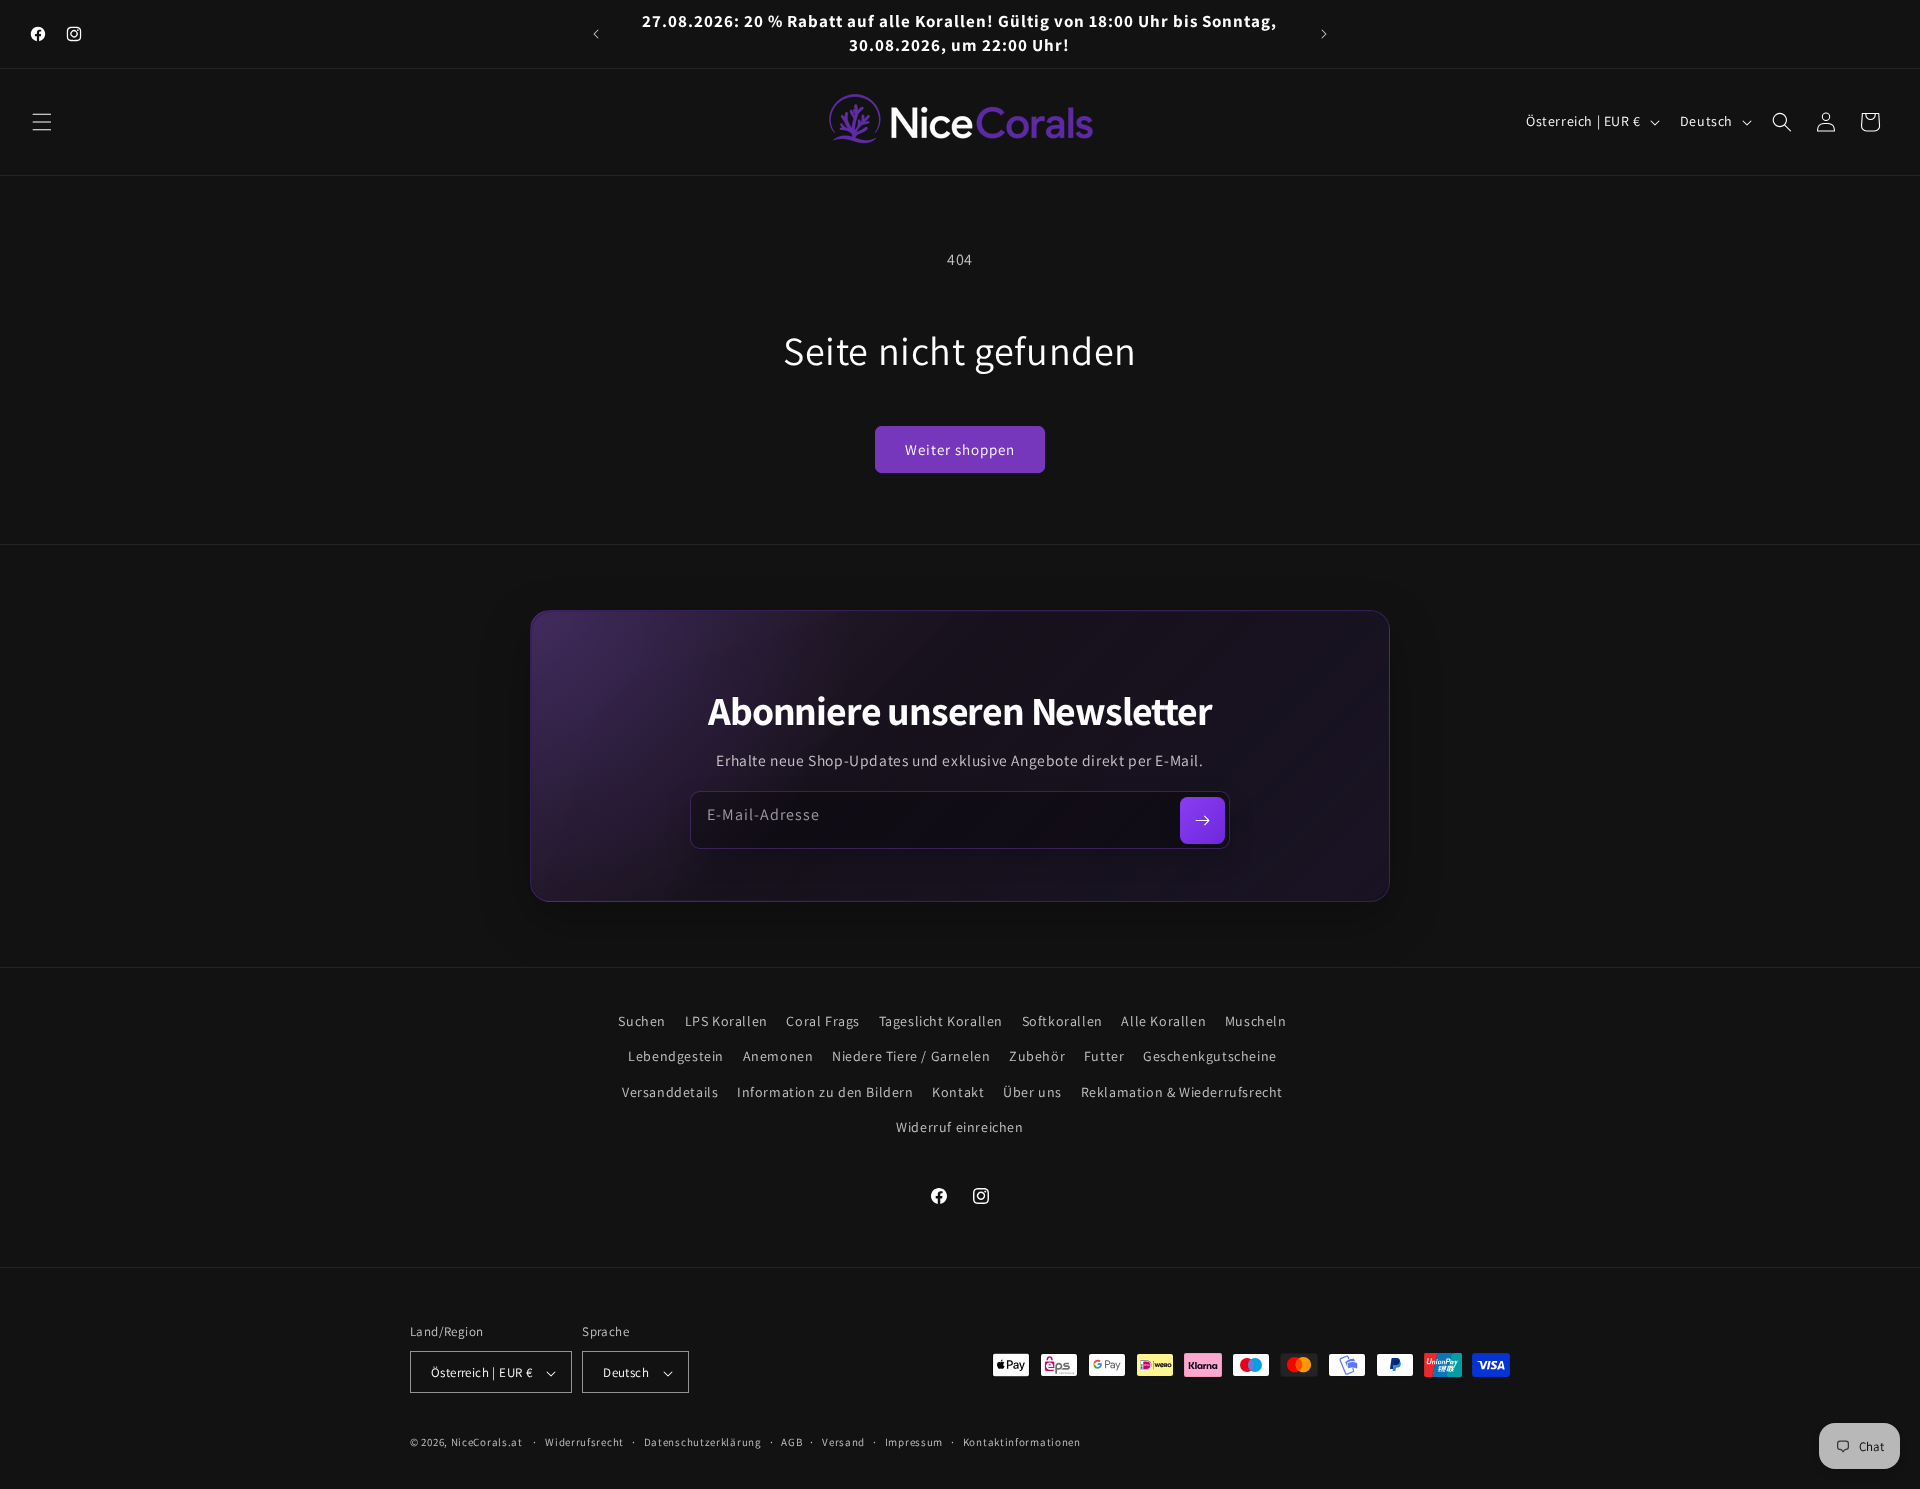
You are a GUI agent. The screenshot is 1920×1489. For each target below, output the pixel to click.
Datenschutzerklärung (703, 1442)
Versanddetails (670, 1092)
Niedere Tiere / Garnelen (911, 1057)
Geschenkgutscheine (1210, 1057)
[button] (42, 122)
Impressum (914, 1442)
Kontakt (958, 1092)
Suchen (642, 1021)
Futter (1104, 1057)
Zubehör (1037, 1057)
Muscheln (1256, 1021)
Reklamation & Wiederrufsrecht (1182, 1092)
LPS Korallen (726, 1021)
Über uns (1032, 1092)
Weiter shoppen (960, 449)
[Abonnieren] (1202, 820)
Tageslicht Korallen (941, 1021)
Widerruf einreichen (959, 1127)
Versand (843, 1442)
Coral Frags (823, 1021)
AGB (791, 1442)
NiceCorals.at (487, 1443)
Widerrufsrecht (584, 1442)
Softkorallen (1062, 1021)
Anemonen (778, 1057)
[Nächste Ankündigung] (1324, 34)
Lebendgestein (676, 1057)
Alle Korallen (1163, 1021)
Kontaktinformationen (1022, 1442)
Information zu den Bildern (825, 1092)
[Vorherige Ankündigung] (596, 34)
